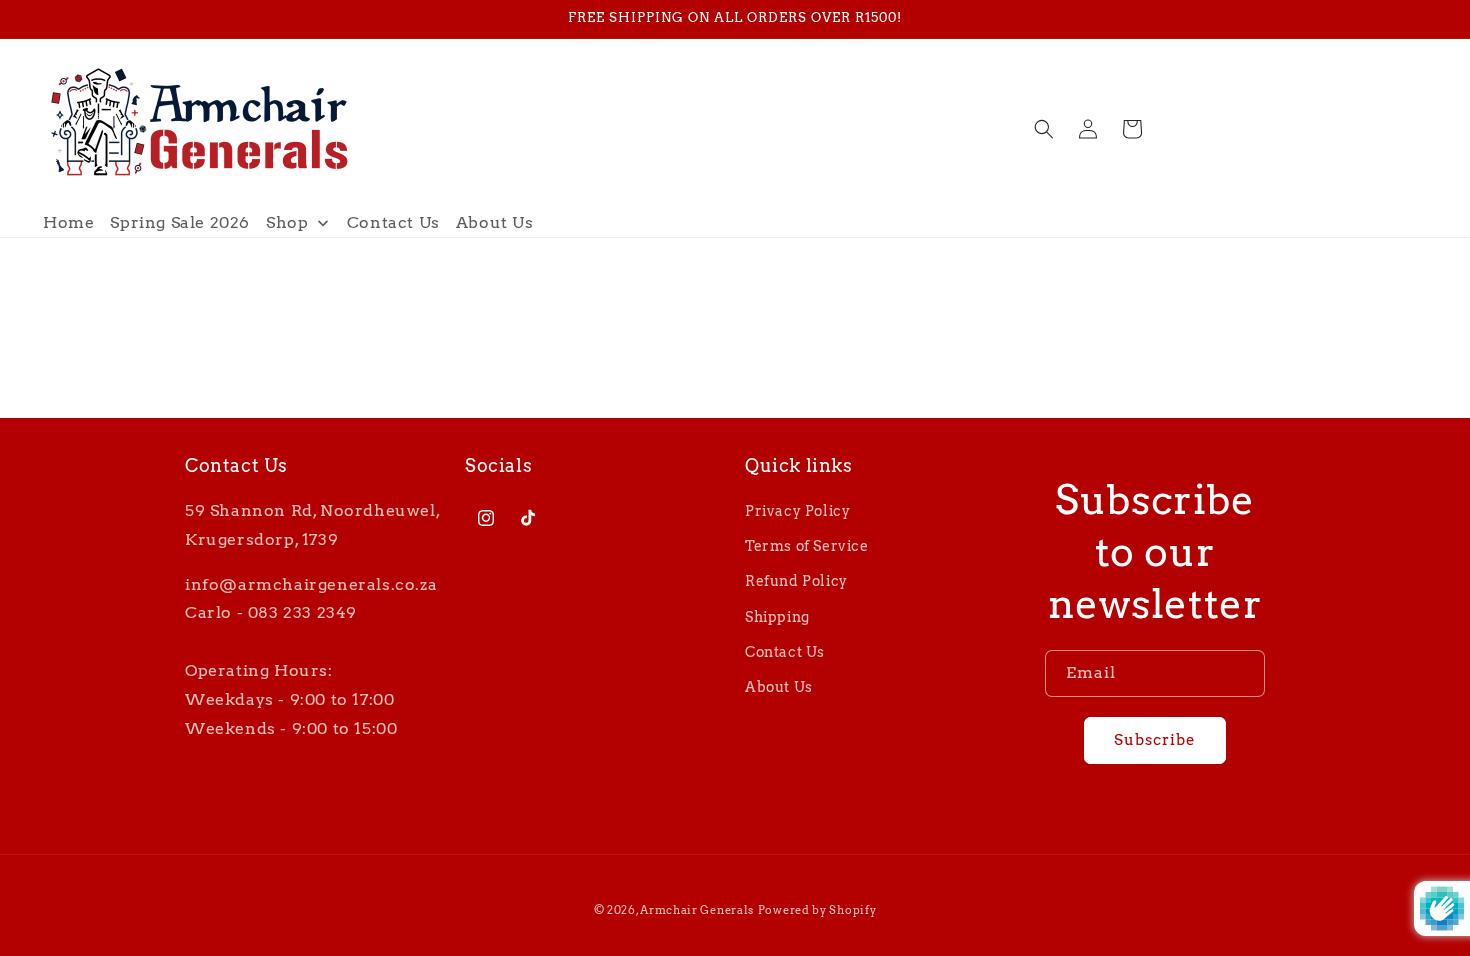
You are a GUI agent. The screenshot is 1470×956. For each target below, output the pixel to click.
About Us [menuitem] (495, 222)
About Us (779, 687)
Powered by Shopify (817, 910)
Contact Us (785, 652)
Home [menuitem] (68, 222)
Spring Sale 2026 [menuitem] (180, 222)
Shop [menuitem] (287, 222)
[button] (1044, 129)
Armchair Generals (697, 910)
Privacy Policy (797, 511)
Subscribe (1155, 740)
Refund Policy (796, 581)
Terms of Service (807, 546)
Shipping (777, 617)
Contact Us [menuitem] (393, 222)
